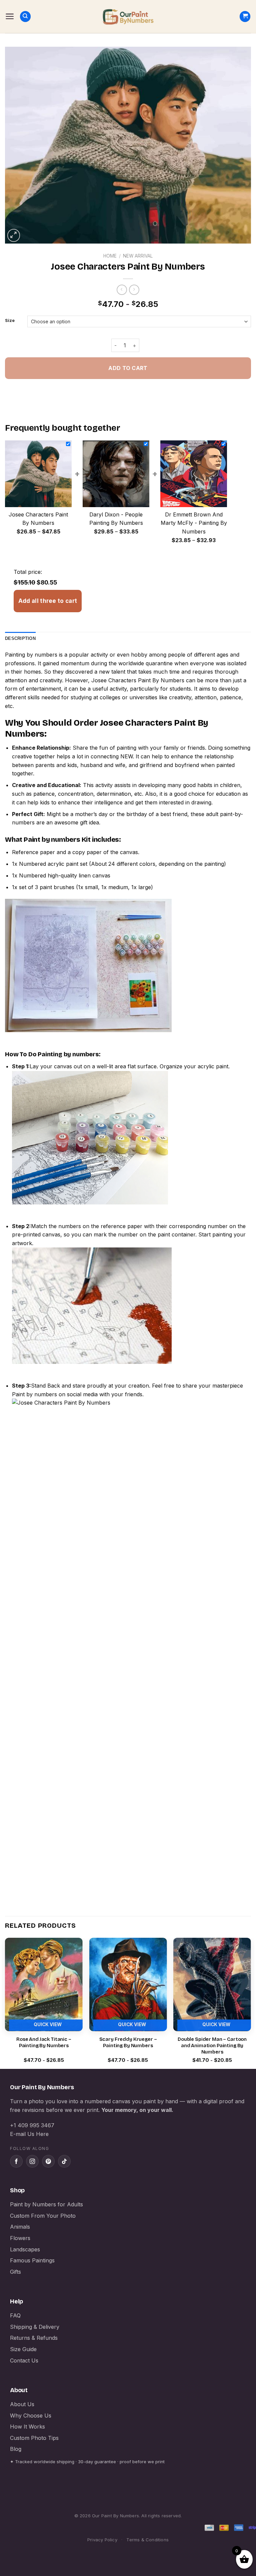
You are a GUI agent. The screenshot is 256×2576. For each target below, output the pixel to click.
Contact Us (24, 2360)
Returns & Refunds (34, 2338)
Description (20, 638)
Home (110, 256)
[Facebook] (16, 2161)
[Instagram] (32, 2161)
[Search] (25, 17)
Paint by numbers (52, 839)
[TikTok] (64, 2161)
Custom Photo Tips (34, 2438)
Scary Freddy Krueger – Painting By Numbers (128, 2043)
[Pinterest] (48, 2161)
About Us (22, 2404)
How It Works (27, 2427)
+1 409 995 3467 (32, 2125)
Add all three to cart (48, 601)
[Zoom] (14, 235)
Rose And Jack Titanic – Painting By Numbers (44, 2043)
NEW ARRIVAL (138, 256)
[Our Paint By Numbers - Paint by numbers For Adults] (128, 17)
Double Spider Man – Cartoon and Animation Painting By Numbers (212, 2046)
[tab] (20, 639)
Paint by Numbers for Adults (46, 2204)
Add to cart (128, 368)
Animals (20, 2227)
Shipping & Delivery (35, 2327)
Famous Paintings (32, 2260)
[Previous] (5, 2003)
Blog (16, 2449)
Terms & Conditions (147, 2540)
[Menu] (10, 16)
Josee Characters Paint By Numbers (138, 680)
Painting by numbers (31, 655)
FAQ (15, 2315)
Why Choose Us (31, 2416)
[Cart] (245, 17)
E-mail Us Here (29, 2134)
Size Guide (23, 2349)
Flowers (20, 2238)
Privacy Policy (102, 2540)
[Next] (251, 2003)
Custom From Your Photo (43, 2216)
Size (10, 321)
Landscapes (25, 2249)
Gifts (15, 2272)
